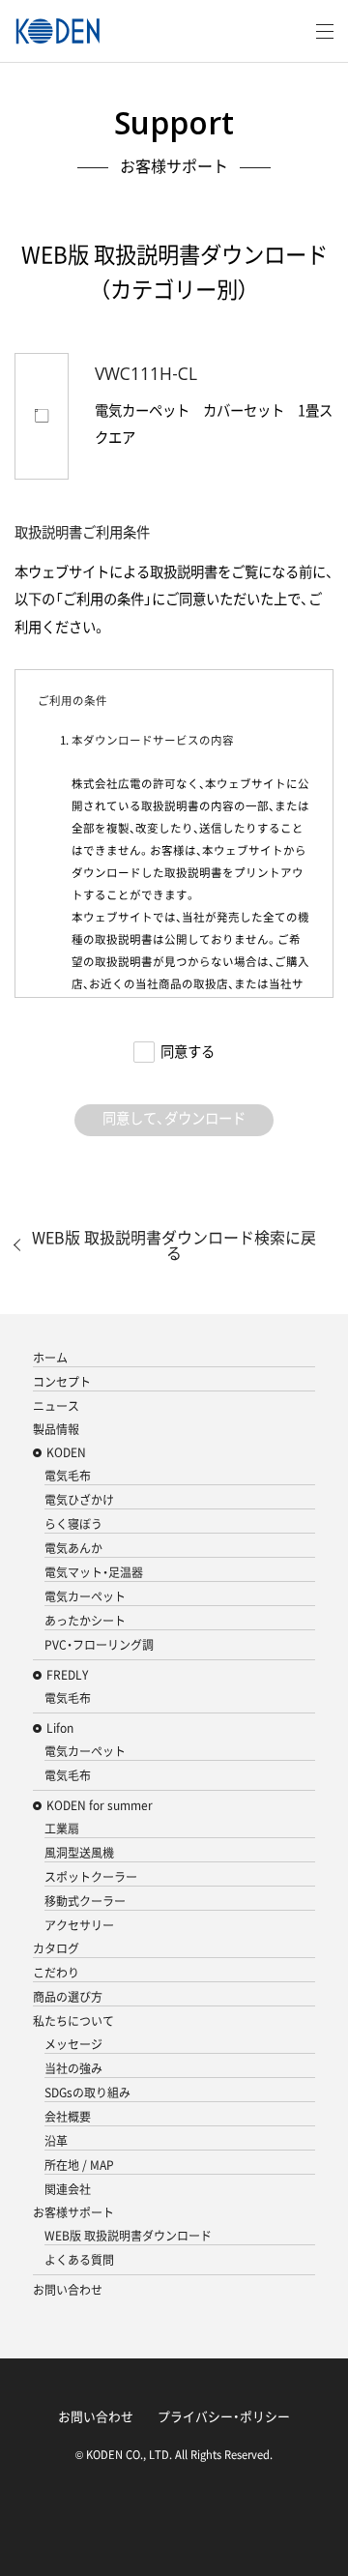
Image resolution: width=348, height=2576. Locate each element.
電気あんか (73, 1548)
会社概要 (68, 2117)
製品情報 (56, 1429)
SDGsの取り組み (87, 2093)
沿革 (56, 2141)
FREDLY (67, 1675)
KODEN (66, 1452)
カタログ (56, 1948)
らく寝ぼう (73, 1524)
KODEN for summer (100, 1805)
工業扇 (62, 1829)
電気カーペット (85, 1596)
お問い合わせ (68, 2290)
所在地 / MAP (79, 2165)
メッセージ (73, 2044)
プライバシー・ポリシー (224, 2416)
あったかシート (85, 1621)
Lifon (60, 1728)
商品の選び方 (68, 1997)
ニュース (56, 1406)
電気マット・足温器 (94, 1572)
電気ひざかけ (79, 1500)
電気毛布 (68, 1476)
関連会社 (68, 2189)
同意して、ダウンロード (174, 1118)
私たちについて (73, 2021)
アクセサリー (79, 1925)
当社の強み (73, 2068)
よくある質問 (79, 2260)
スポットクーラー (91, 1877)
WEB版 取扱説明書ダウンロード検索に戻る (174, 1244)
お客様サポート (73, 2212)
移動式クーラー (85, 1901)
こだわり (56, 1973)
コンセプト (62, 1382)
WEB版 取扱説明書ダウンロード (128, 2236)
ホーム (50, 1358)
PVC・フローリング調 (99, 1645)
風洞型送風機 (79, 1853)
